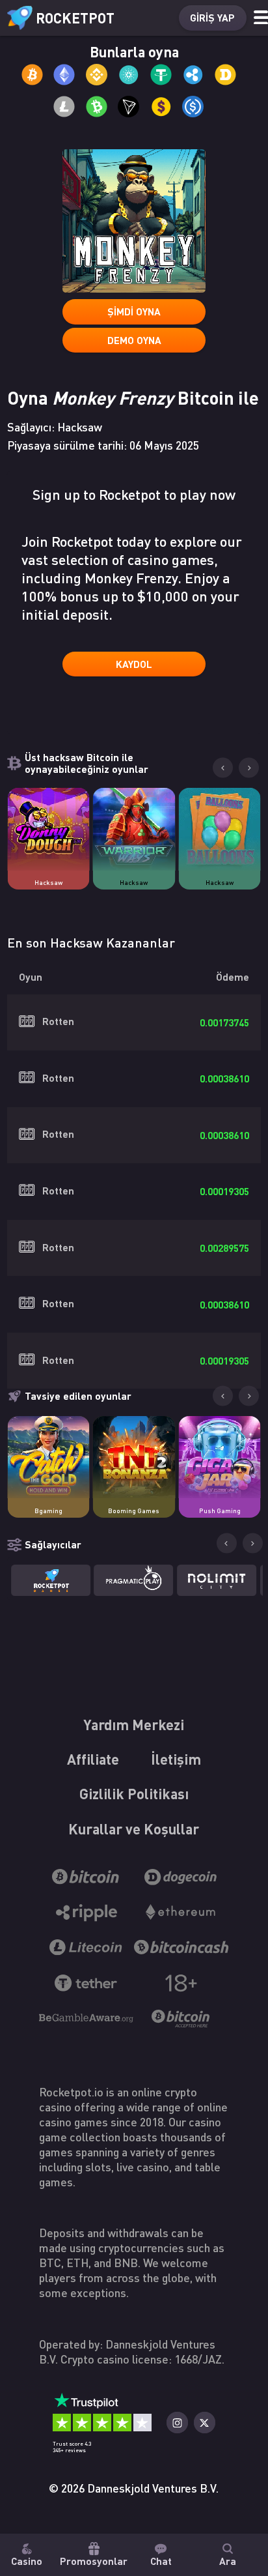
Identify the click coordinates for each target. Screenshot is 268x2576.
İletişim (176, 1759)
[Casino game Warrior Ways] (134, 829)
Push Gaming (220, 1511)
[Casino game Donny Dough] (48, 829)
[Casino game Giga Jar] (219, 1457)
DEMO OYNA (134, 340)
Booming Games (134, 1511)
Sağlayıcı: (55, 427)
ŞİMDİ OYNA (134, 311)
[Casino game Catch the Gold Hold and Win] (48, 1457)
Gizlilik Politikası (134, 1793)
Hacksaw (48, 882)
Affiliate (93, 1759)
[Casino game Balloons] (219, 829)
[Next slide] (249, 768)
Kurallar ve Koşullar (134, 1829)
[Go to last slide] (223, 768)
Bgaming (48, 1511)
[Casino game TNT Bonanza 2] (134, 1457)
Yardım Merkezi (134, 1724)
